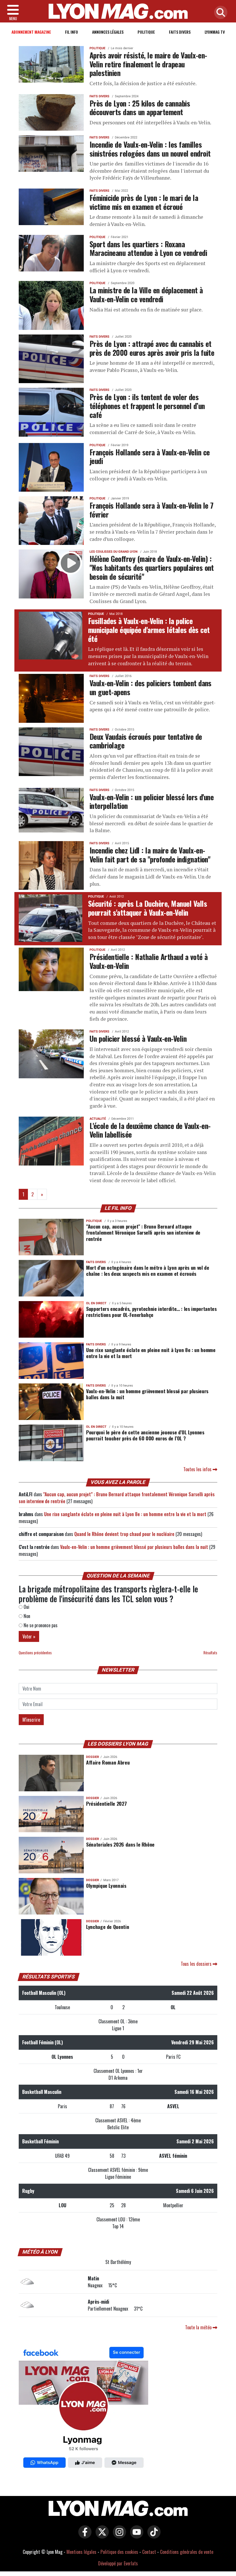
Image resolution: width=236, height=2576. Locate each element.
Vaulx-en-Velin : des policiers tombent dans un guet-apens (151, 687)
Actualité (98, 1119)
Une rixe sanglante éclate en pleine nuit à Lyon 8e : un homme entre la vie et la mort (151, 1353)
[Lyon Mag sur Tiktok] (153, 2536)
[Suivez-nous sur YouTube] (135, 2536)
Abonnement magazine (31, 32)
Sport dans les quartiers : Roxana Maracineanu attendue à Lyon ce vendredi (148, 248)
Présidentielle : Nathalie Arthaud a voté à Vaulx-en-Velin (149, 961)
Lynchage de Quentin (107, 1927)
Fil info (72, 32)
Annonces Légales (108, 32)
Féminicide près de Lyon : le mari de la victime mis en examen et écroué (144, 202)
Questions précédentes (35, 1653)
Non (26, 1616)
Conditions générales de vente (187, 2552)
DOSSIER (93, 1757)
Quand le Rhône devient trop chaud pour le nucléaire (124, 1534)
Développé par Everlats (118, 2563)
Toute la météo (199, 2327)
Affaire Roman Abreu (108, 1762)
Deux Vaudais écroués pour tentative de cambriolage (146, 741)
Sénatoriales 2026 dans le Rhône (120, 1844)
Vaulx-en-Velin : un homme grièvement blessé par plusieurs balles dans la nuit (147, 1394)
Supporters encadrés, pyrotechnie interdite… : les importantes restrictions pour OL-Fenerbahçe (151, 1312)
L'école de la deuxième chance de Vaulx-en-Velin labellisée (150, 1130)
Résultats (210, 1653)
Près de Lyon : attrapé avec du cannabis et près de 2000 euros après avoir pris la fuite (152, 348)
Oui (26, 1607)
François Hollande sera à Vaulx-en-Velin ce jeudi (150, 456)
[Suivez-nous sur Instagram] (118, 2536)
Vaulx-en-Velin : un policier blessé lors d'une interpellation (152, 801)
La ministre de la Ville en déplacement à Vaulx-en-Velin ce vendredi (146, 294)
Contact (149, 2552)
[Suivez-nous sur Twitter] (101, 2536)
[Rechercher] (219, 13)
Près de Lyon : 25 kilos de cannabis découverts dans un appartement (140, 108)
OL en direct (96, 1303)
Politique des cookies (119, 2552)
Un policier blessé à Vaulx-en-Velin (138, 1038)
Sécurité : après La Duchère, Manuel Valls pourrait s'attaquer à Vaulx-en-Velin (147, 908)
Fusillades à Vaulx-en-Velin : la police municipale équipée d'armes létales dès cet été (149, 629)
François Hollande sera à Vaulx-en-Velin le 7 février (151, 510)
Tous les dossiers (197, 1964)
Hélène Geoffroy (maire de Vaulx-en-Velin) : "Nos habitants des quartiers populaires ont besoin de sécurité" (152, 567)
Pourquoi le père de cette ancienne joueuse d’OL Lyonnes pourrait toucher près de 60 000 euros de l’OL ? (145, 1435)
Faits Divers (180, 32)
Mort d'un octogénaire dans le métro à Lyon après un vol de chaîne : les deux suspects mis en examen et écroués (148, 1270)
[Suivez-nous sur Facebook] (83, 2408)
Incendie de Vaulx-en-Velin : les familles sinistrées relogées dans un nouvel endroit (150, 149)
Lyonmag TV (215, 32)
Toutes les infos (198, 1469)
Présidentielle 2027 (106, 1803)
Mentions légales (81, 2552)
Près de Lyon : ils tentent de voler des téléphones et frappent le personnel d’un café (147, 405)
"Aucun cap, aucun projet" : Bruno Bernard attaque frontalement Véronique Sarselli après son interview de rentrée (143, 1232)
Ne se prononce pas (40, 1625)
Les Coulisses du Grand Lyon (114, 552)
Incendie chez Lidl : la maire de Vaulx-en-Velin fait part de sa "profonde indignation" (150, 854)
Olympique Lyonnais (106, 1885)
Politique (146, 32)
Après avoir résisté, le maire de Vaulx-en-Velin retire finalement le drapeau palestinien (148, 64)
